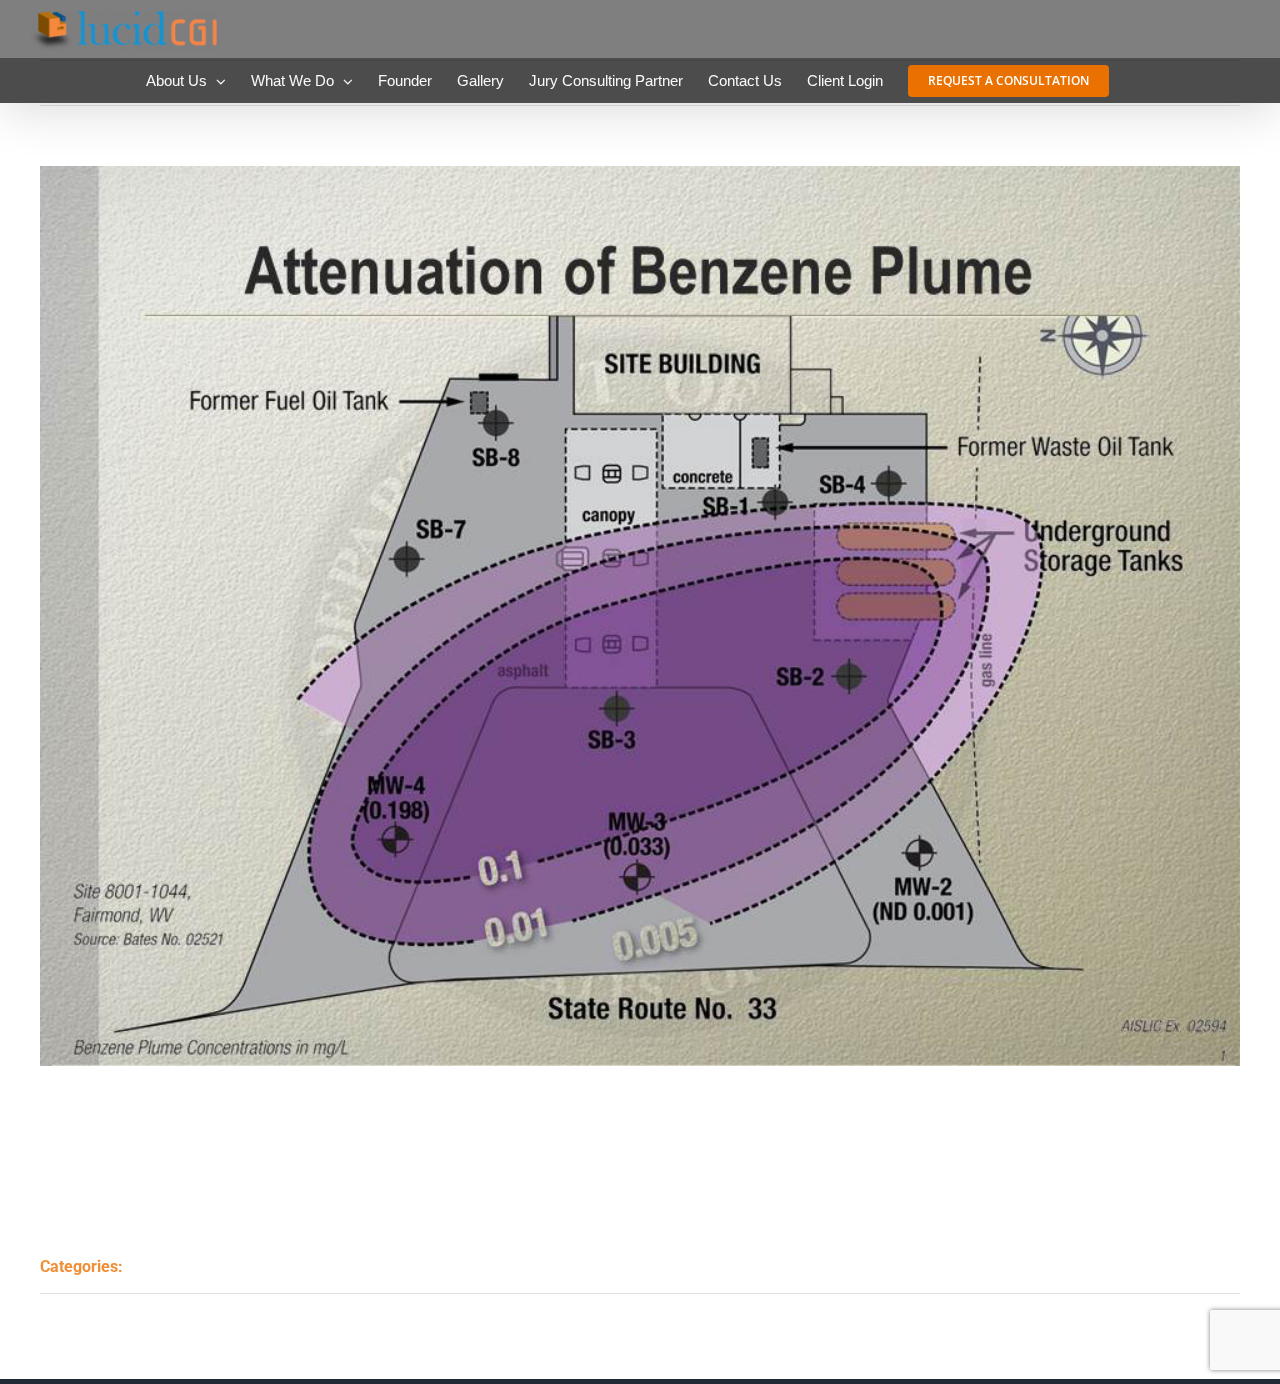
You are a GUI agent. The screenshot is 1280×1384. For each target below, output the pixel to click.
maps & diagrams (221, 1266)
